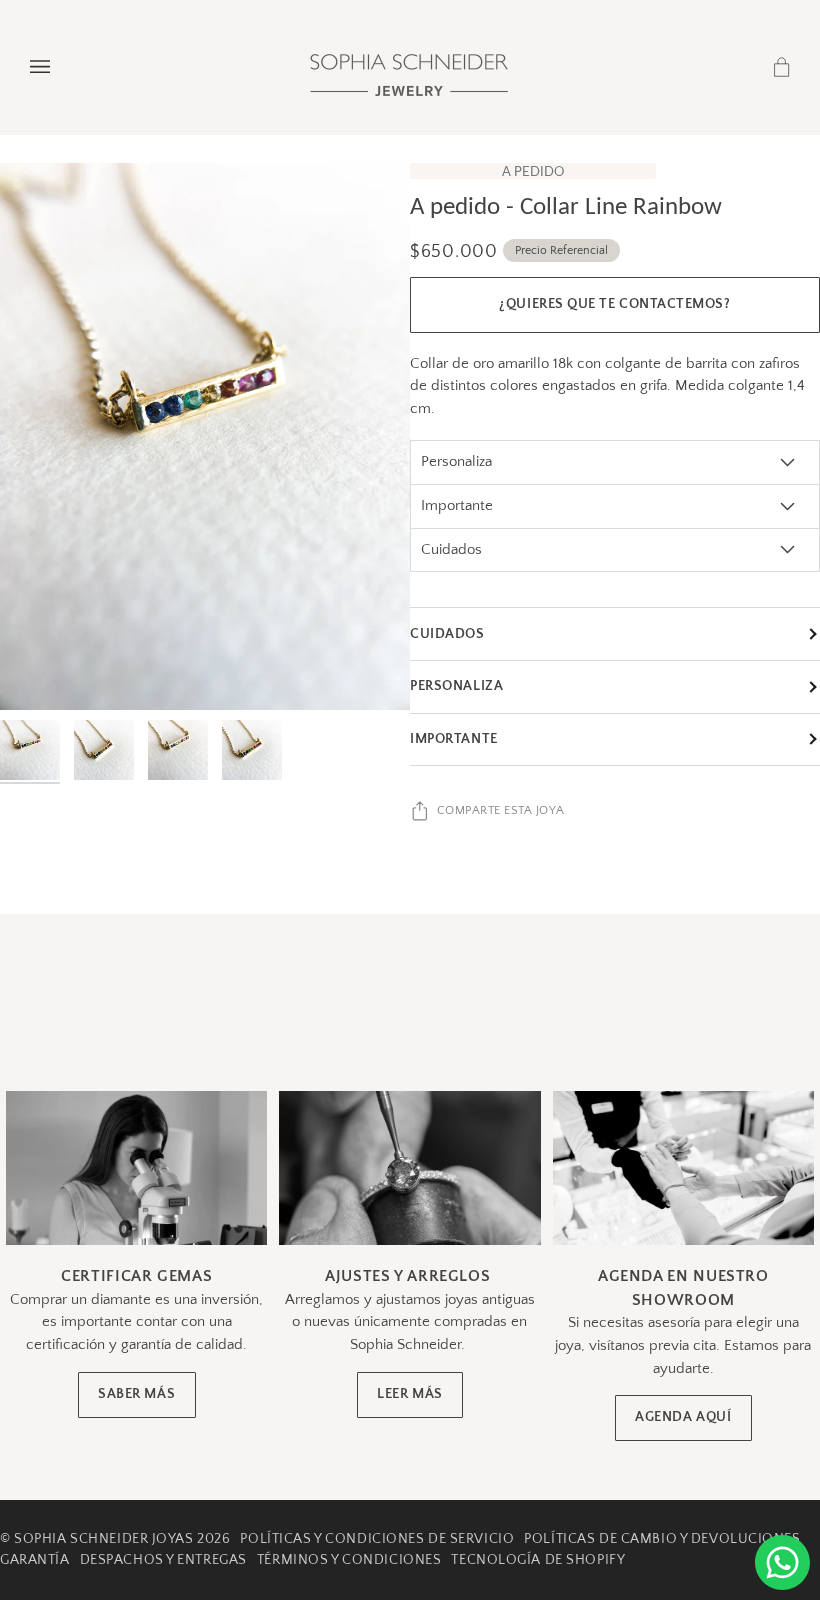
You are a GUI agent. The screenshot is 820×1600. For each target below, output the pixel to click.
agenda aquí (683, 1417)
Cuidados (447, 634)
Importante (454, 739)
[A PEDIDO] (205, 436)
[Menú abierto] (60, 67)
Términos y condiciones (349, 1560)
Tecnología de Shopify (538, 1560)
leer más (409, 1394)
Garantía (35, 1560)
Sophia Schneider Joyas (103, 1539)
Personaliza (456, 686)
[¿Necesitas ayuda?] (782, 1562)
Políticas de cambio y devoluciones (662, 1539)
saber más (136, 1394)
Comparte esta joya (501, 810)
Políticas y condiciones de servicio (377, 1539)
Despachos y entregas (163, 1560)
